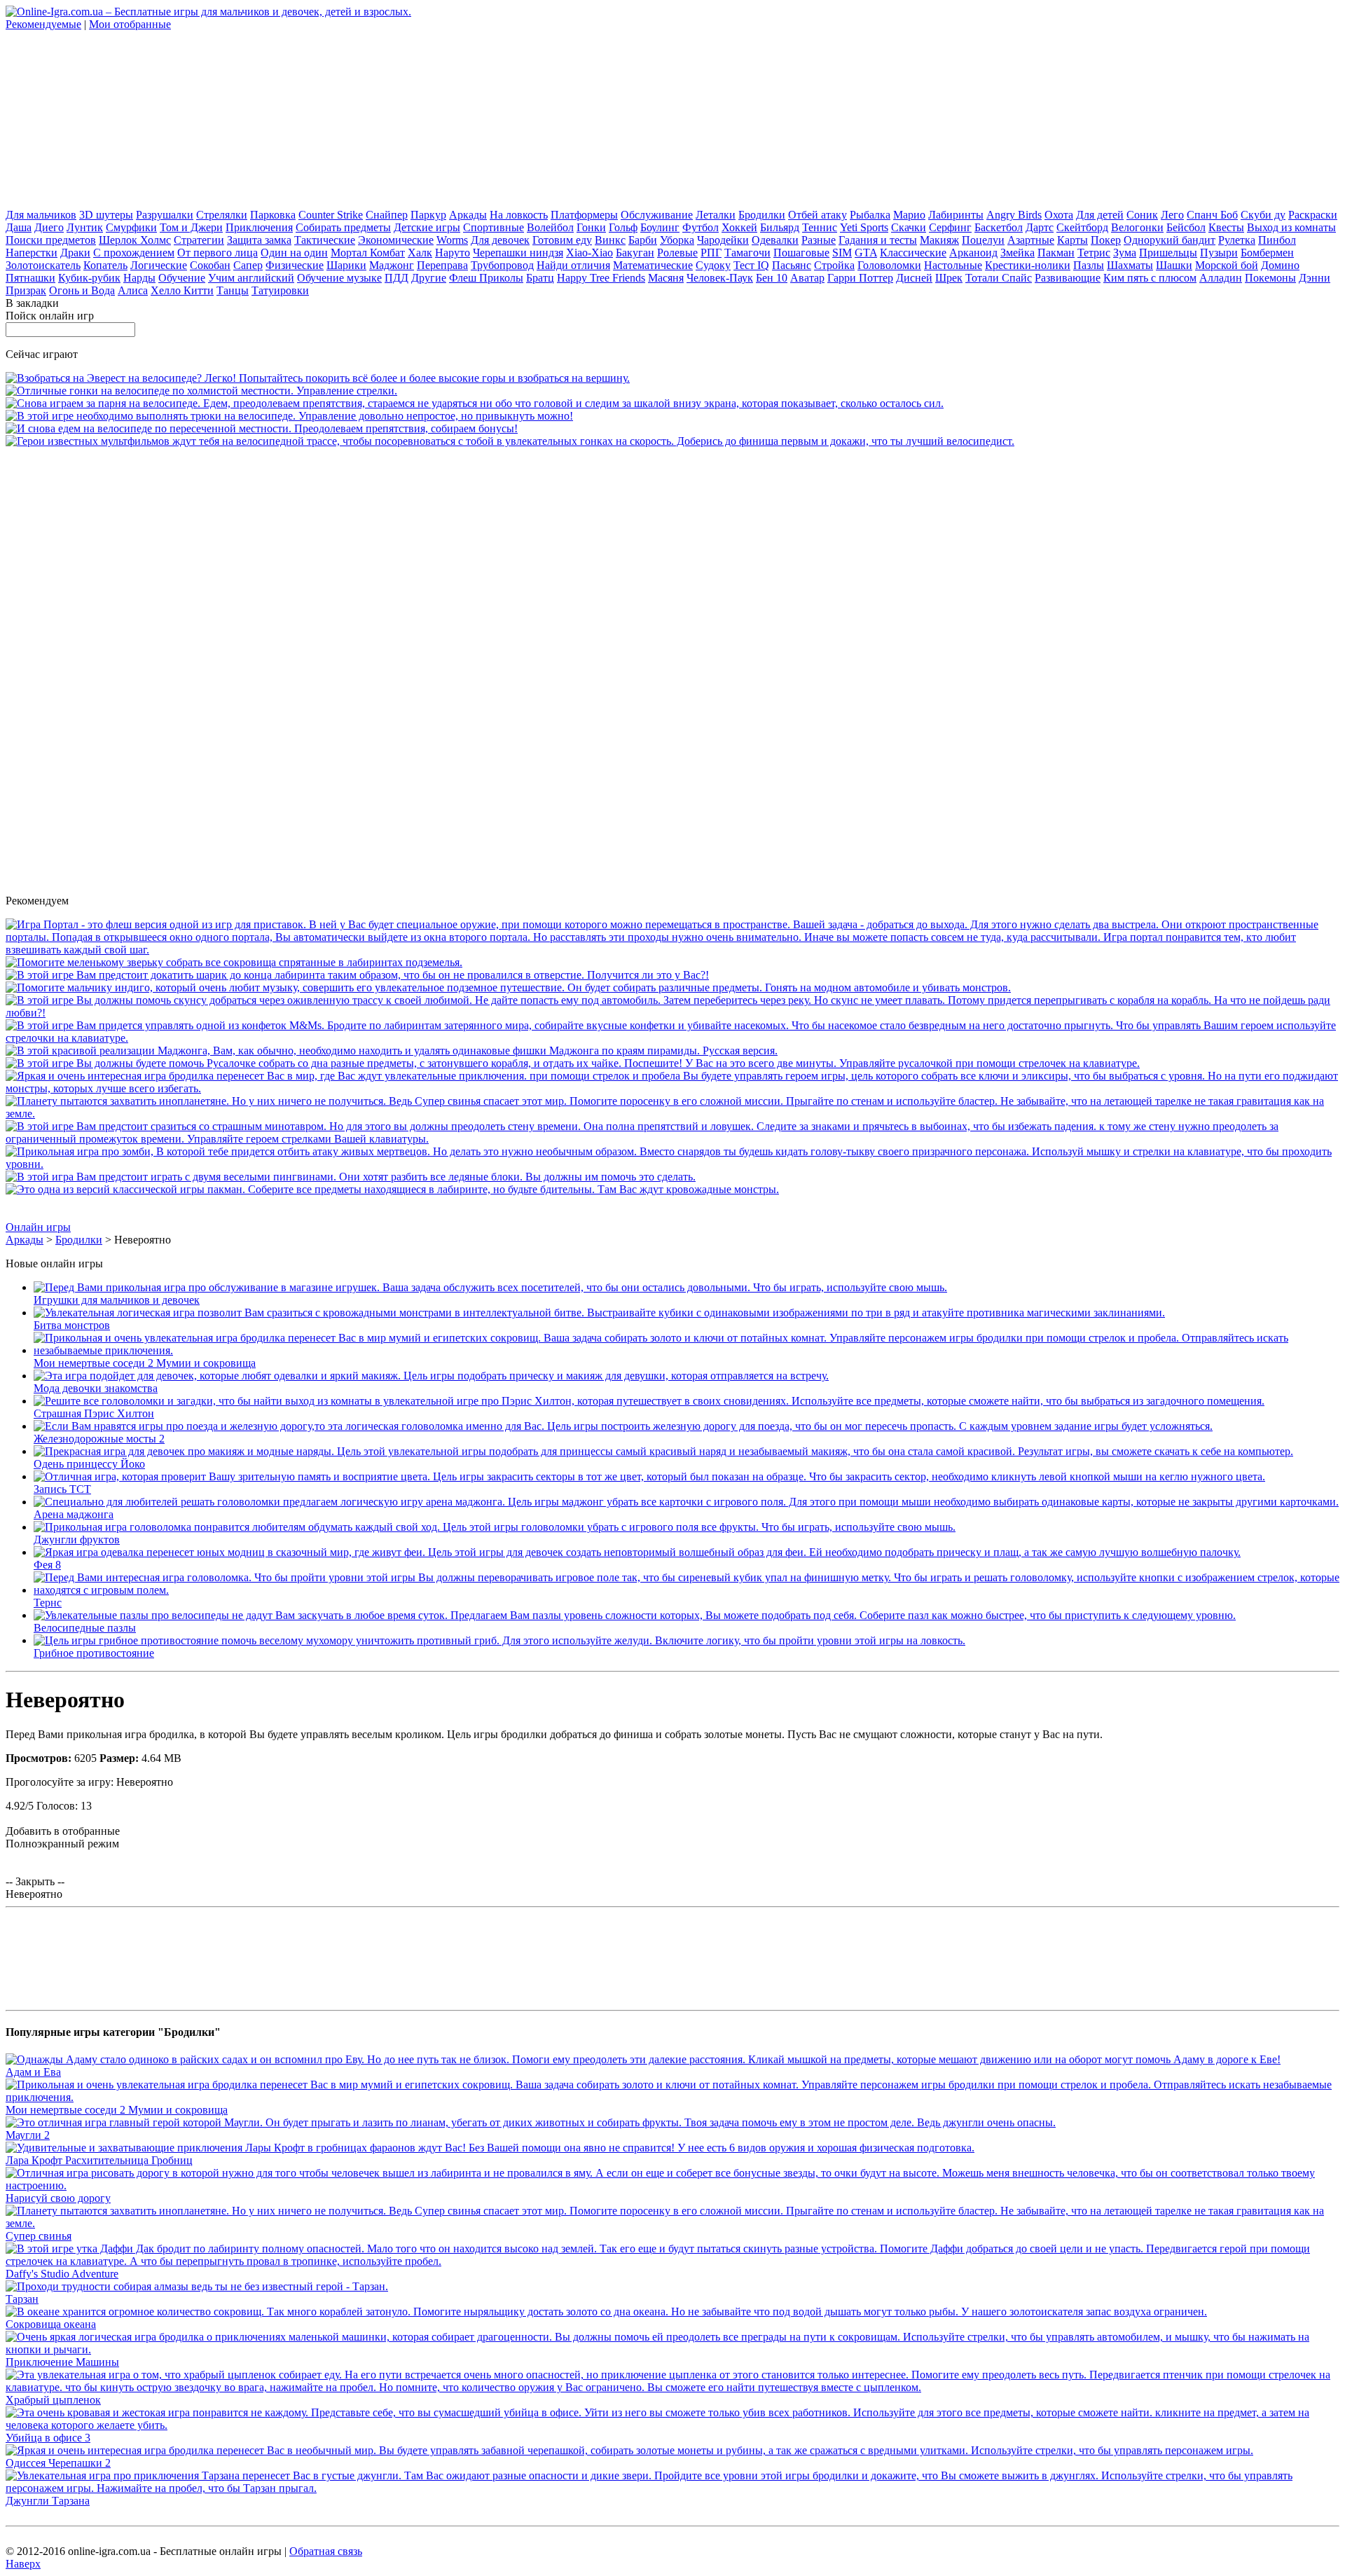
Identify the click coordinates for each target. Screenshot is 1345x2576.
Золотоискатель (43, 265)
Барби (643, 240)
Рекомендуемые (43, 24)
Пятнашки (30, 278)
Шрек (949, 278)
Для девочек (500, 240)
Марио (909, 215)
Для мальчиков (41, 215)
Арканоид (973, 253)
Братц (540, 278)
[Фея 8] (637, 1552)
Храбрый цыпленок (53, 2400)
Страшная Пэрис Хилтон (94, 1413)
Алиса (133, 290)
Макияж (939, 240)
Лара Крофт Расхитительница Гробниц (99, 2160)
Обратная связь (326, 2551)
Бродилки (762, 215)
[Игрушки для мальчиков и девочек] (490, 1287)
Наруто (453, 253)
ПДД (396, 278)
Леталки (716, 215)
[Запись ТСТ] (649, 1476)
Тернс (48, 1603)
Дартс (1040, 227)
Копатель (105, 265)
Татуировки (280, 290)
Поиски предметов (51, 240)
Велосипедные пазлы (85, 1628)
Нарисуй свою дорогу (58, 2198)
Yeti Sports (864, 227)
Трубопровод (502, 265)
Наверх (23, 2564)
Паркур (428, 215)
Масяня (666, 278)
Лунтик (85, 227)
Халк (420, 253)
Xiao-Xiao (589, 253)
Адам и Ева (33, 2072)
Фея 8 (47, 1565)
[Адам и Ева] (643, 2059)
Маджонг (392, 265)
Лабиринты (956, 215)
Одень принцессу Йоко (89, 1464)
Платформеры (584, 215)
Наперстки (32, 253)
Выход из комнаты (1291, 227)
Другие (429, 278)
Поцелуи (983, 240)
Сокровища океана (51, 2324)
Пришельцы (1168, 253)
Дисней (914, 278)
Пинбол (1277, 240)
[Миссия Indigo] (508, 987)
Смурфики (131, 227)
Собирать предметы (343, 227)
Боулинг (660, 227)
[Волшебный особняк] (672, 1088)
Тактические (325, 240)
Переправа (442, 265)
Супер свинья (39, 2236)
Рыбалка (870, 215)
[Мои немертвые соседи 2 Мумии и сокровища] (687, 1350)
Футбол (701, 227)
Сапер (248, 265)
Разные (819, 240)
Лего (1172, 215)
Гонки (591, 227)
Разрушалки (165, 215)
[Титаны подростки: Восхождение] (672, 1139)
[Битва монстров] (599, 1313)
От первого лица (218, 253)
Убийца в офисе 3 (48, 2438)
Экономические (396, 240)
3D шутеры (106, 215)
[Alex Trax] (262, 428)
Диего (49, 227)
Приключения (259, 227)
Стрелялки (222, 215)
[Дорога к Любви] (672, 1013)
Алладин (1221, 278)
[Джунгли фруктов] (495, 1527)
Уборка (677, 240)
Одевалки (775, 240)
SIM (842, 253)
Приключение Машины (62, 2362)
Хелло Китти (182, 290)
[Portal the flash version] (672, 950)
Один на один (294, 253)
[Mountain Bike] (201, 391)
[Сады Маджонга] (392, 1051)
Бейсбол (1186, 227)
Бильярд (780, 227)
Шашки (1174, 265)
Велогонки (1137, 227)
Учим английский (251, 278)
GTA (866, 253)
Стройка (834, 265)
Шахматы (1130, 265)
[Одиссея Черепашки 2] (629, 2450)
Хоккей (739, 227)
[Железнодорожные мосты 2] (623, 1426)
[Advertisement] (111, 118)
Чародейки (723, 240)
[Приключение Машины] (672, 2349)
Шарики (346, 265)
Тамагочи (747, 253)
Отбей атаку (818, 215)
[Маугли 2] (531, 2122)
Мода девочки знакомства (96, 1388)
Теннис (820, 227)
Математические (653, 265)
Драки (75, 253)
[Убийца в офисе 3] (672, 2425)
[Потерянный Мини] (672, 1038)
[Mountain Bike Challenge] (318, 378)
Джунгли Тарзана (48, 2501)
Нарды (139, 278)
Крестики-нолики (1028, 265)
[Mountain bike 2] (475, 403)
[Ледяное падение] (351, 1177)
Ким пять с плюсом (1150, 278)
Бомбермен (1267, 253)
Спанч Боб (1212, 215)
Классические (913, 253)
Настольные (953, 265)
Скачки (909, 227)
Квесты (1226, 227)
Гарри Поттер (860, 278)
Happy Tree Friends (601, 278)
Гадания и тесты (878, 240)
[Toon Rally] (510, 441)
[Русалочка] (573, 1063)
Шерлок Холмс (135, 240)
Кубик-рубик (89, 278)
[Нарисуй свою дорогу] (672, 2185)
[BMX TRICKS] (289, 416)
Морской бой (1227, 265)
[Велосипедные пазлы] (635, 1615)
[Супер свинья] (672, 1114)
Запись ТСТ (62, 1489)
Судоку (713, 265)
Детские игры (427, 227)
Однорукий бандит (1170, 240)
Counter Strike (331, 215)
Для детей (1100, 215)
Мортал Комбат (368, 253)
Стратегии (199, 240)
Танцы (233, 290)
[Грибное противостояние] (499, 1640)
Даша (19, 227)
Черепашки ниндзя (518, 253)
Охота (1059, 215)
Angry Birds (1014, 215)
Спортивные (494, 227)
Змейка (1018, 253)
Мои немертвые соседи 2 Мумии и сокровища (145, 1363)
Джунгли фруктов (77, 1540)
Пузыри (1219, 253)
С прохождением (134, 253)
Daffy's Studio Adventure (62, 2274)
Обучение (182, 278)
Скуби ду (1263, 215)
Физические (295, 265)
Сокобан (210, 265)
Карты (1072, 240)
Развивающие (1068, 278)
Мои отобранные (130, 24)
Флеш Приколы (486, 278)
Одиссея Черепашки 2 (58, 2463)
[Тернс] (687, 1590)
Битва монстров (72, 1325)
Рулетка (1237, 240)
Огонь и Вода (82, 290)
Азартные (1031, 240)
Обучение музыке (339, 278)
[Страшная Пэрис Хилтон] (649, 1401)
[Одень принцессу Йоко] (663, 1451)
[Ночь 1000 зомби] (672, 1164)
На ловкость (519, 215)
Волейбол (550, 227)
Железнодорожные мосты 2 (99, 1439)
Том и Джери (191, 227)
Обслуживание (657, 215)
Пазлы (1089, 265)
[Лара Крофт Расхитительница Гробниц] (490, 2148)
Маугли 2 (28, 2135)
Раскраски (1313, 215)
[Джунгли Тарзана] (672, 2488)
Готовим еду (562, 240)
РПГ (711, 253)
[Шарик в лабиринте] (357, 975)
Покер (1106, 240)
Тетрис (1094, 253)
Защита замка (259, 240)
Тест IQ (751, 265)
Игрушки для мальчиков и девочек (117, 1300)
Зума (1125, 253)
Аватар (807, 278)
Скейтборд (1082, 227)
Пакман (1056, 253)
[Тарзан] (197, 2286)
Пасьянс (792, 265)
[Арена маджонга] (686, 1502)
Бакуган (635, 253)
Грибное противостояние (94, 1653)
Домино (1280, 265)
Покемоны (1270, 278)
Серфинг (950, 227)
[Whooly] (234, 962)
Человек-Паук (720, 278)
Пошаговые (801, 253)
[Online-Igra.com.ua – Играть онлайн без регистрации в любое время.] (208, 12)
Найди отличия (573, 265)
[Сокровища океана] (606, 2312)
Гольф (623, 227)
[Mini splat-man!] (392, 1189)
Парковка (273, 215)
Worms (452, 240)
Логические (159, 265)
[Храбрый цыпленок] (672, 2387)
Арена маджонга (74, 1514)
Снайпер (387, 215)
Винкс (610, 240)
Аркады (468, 215)
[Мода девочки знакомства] (431, 1376)
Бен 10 (772, 278)
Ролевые (677, 253)
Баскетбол (999, 227)
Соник (1142, 215)
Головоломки (889, 265)
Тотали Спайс (999, 278)
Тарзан (22, 2299)
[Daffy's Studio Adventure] (672, 2261)
